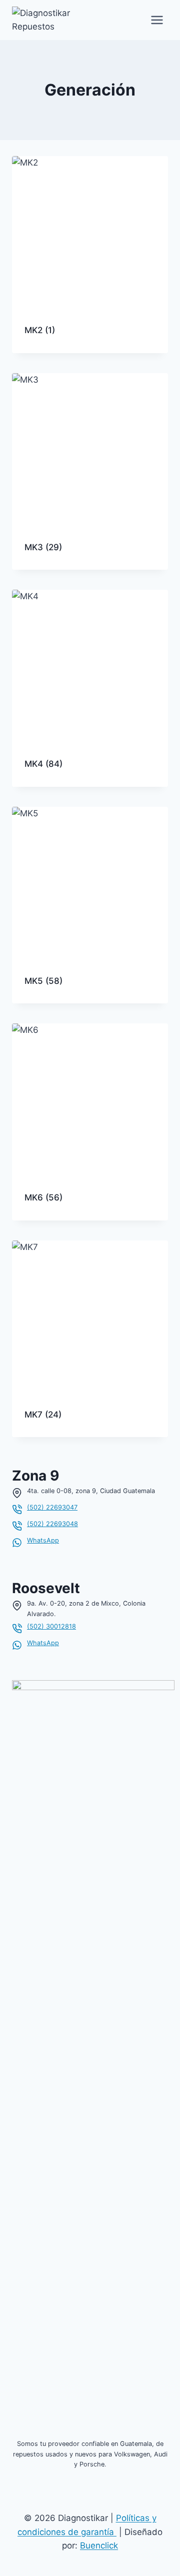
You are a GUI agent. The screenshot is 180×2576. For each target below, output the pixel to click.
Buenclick (99, 2545)
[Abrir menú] (157, 20)
